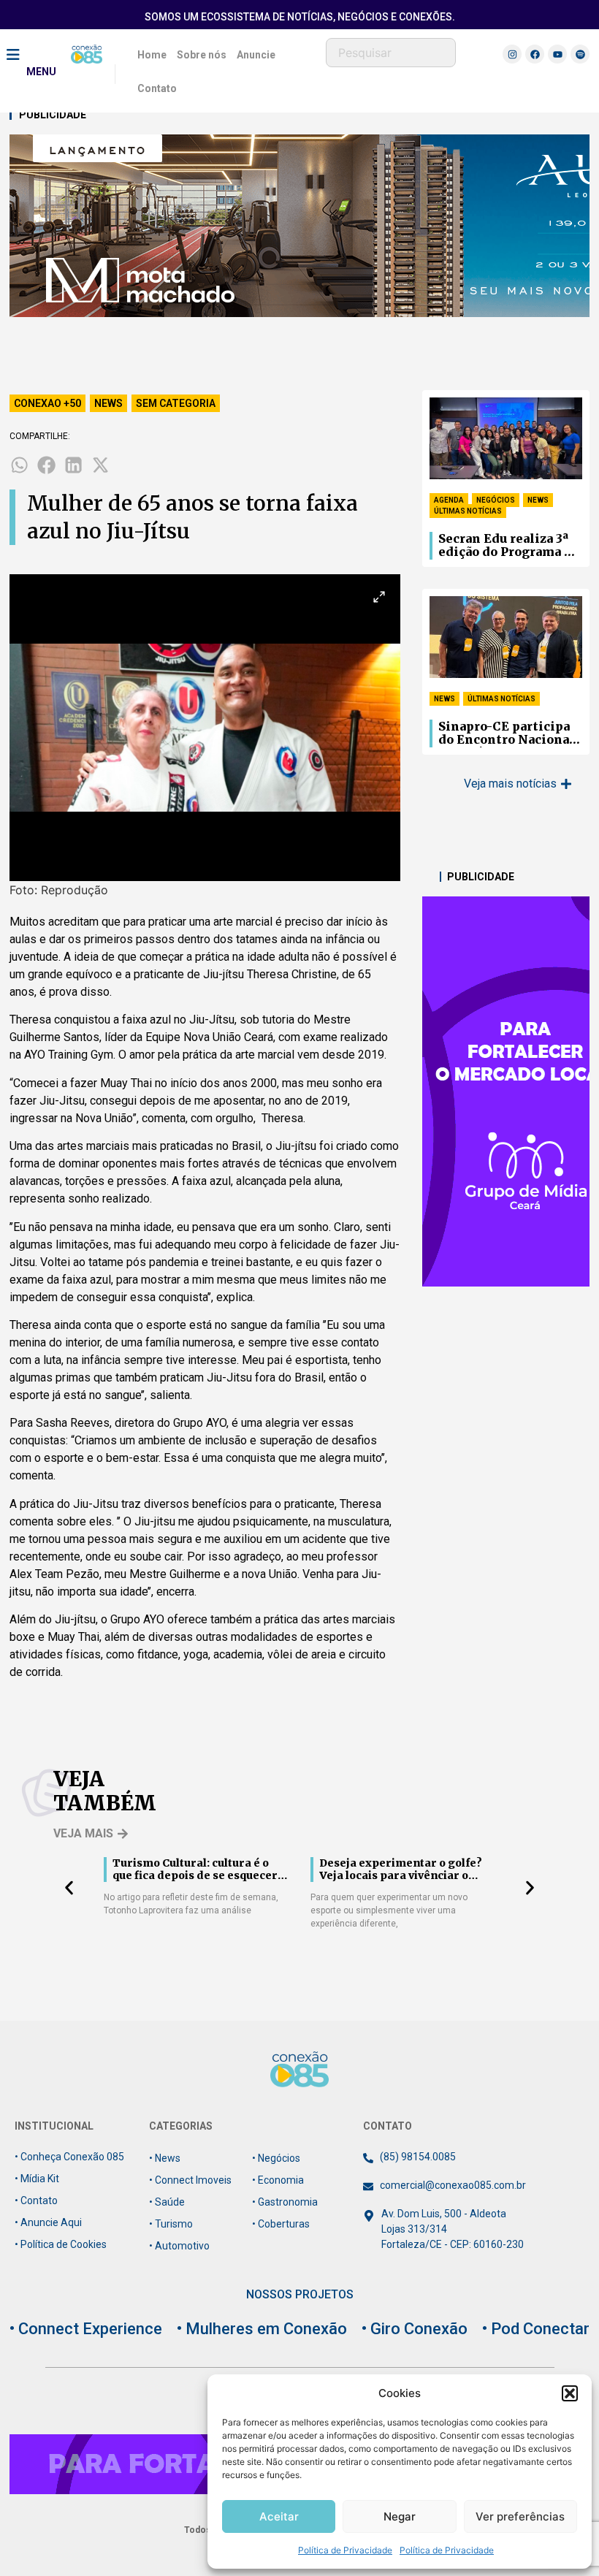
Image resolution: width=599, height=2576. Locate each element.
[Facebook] (535, 54)
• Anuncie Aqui (48, 2222)
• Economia (278, 2180)
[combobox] (391, 53)
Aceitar (279, 2516)
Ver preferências (520, 2516)
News (108, 403)
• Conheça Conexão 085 (69, 2157)
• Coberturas (281, 2224)
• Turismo (171, 2224)
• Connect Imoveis (190, 2180)
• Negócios (276, 2158)
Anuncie (256, 55)
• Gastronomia (285, 2202)
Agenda (449, 500)
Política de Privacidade (345, 2550)
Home (152, 55)
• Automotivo (179, 2246)
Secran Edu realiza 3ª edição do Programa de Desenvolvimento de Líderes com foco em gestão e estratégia (509, 546)
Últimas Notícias (468, 511)
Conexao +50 (47, 403)
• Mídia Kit (37, 2179)
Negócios (496, 500)
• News (165, 2158)
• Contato (36, 2200)
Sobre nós (202, 55)
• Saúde (167, 2202)
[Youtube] (557, 54)
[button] (570, 2393)
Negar (400, 2516)
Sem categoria (176, 403)
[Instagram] (512, 54)
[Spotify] (580, 54)
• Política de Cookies (61, 2244)
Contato (157, 88)
